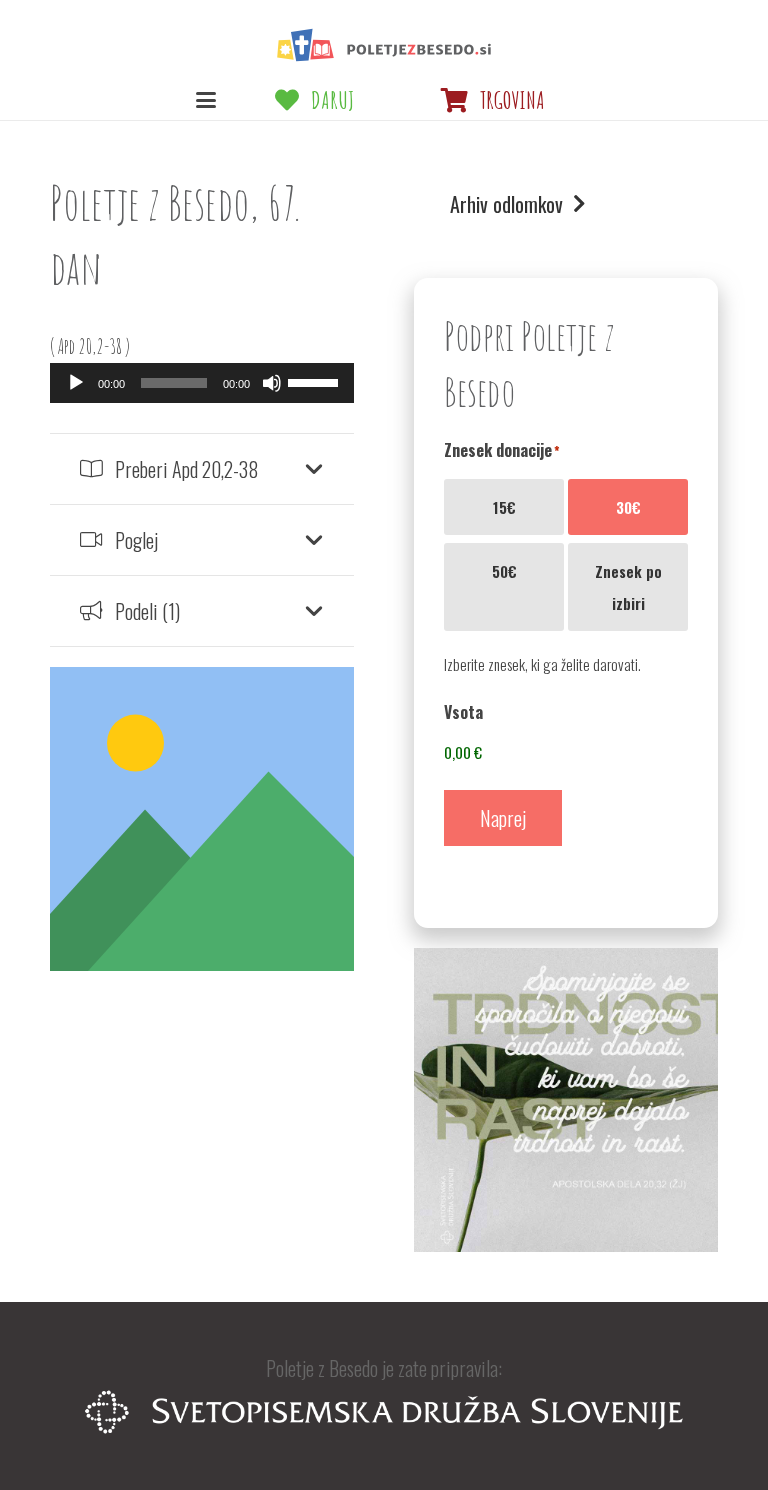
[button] (206, 100)
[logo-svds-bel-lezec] (384, 1412)
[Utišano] (272, 383)
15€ (504, 507)
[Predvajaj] (76, 383)
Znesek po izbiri (628, 587)
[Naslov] (384, 45)
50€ (504, 571)
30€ (628, 507)
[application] (202, 383)
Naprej (503, 818)
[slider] (316, 381)
